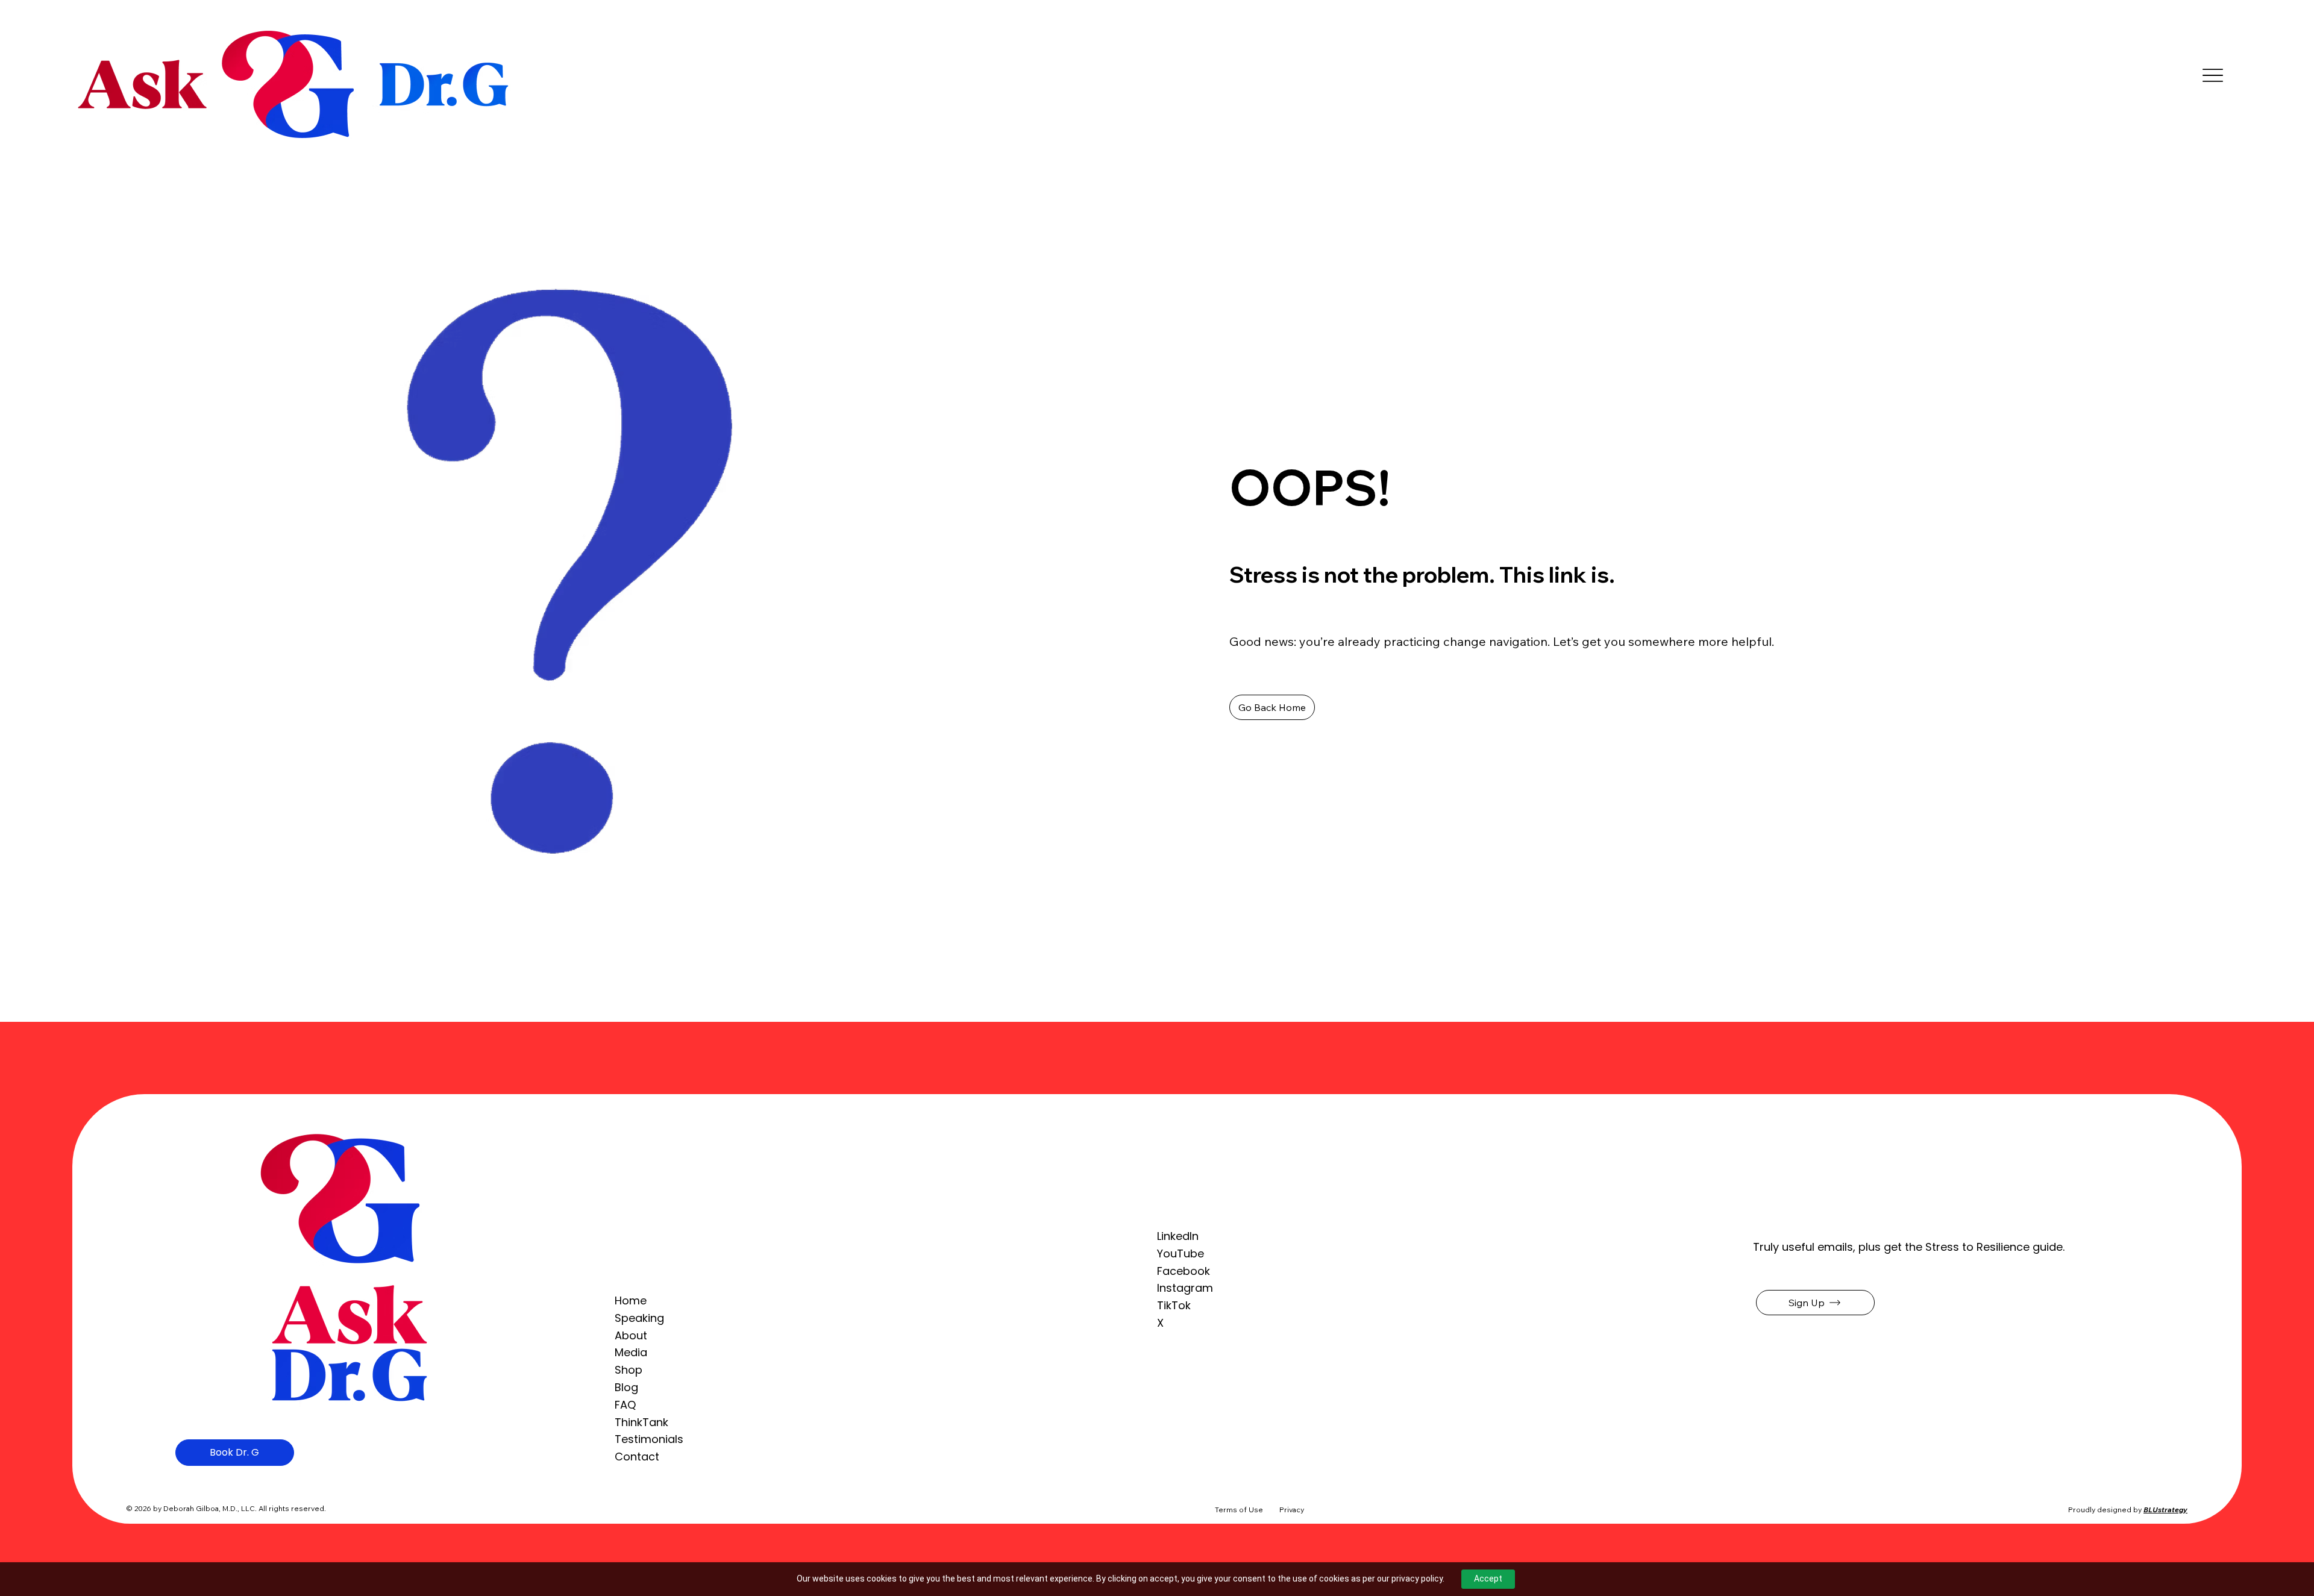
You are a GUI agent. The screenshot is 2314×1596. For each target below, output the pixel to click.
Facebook (1184, 1271)
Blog (626, 1387)
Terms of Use (1239, 1510)
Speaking (639, 1318)
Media (631, 1352)
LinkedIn (1178, 1236)
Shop (629, 1370)
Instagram (1185, 1288)
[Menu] (2213, 75)
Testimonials (649, 1439)
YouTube (1181, 1253)
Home (631, 1300)
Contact (637, 1457)
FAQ (625, 1405)
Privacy (1292, 1510)
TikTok (1174, 1305)
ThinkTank (641, 1422)
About (631, 1335)
